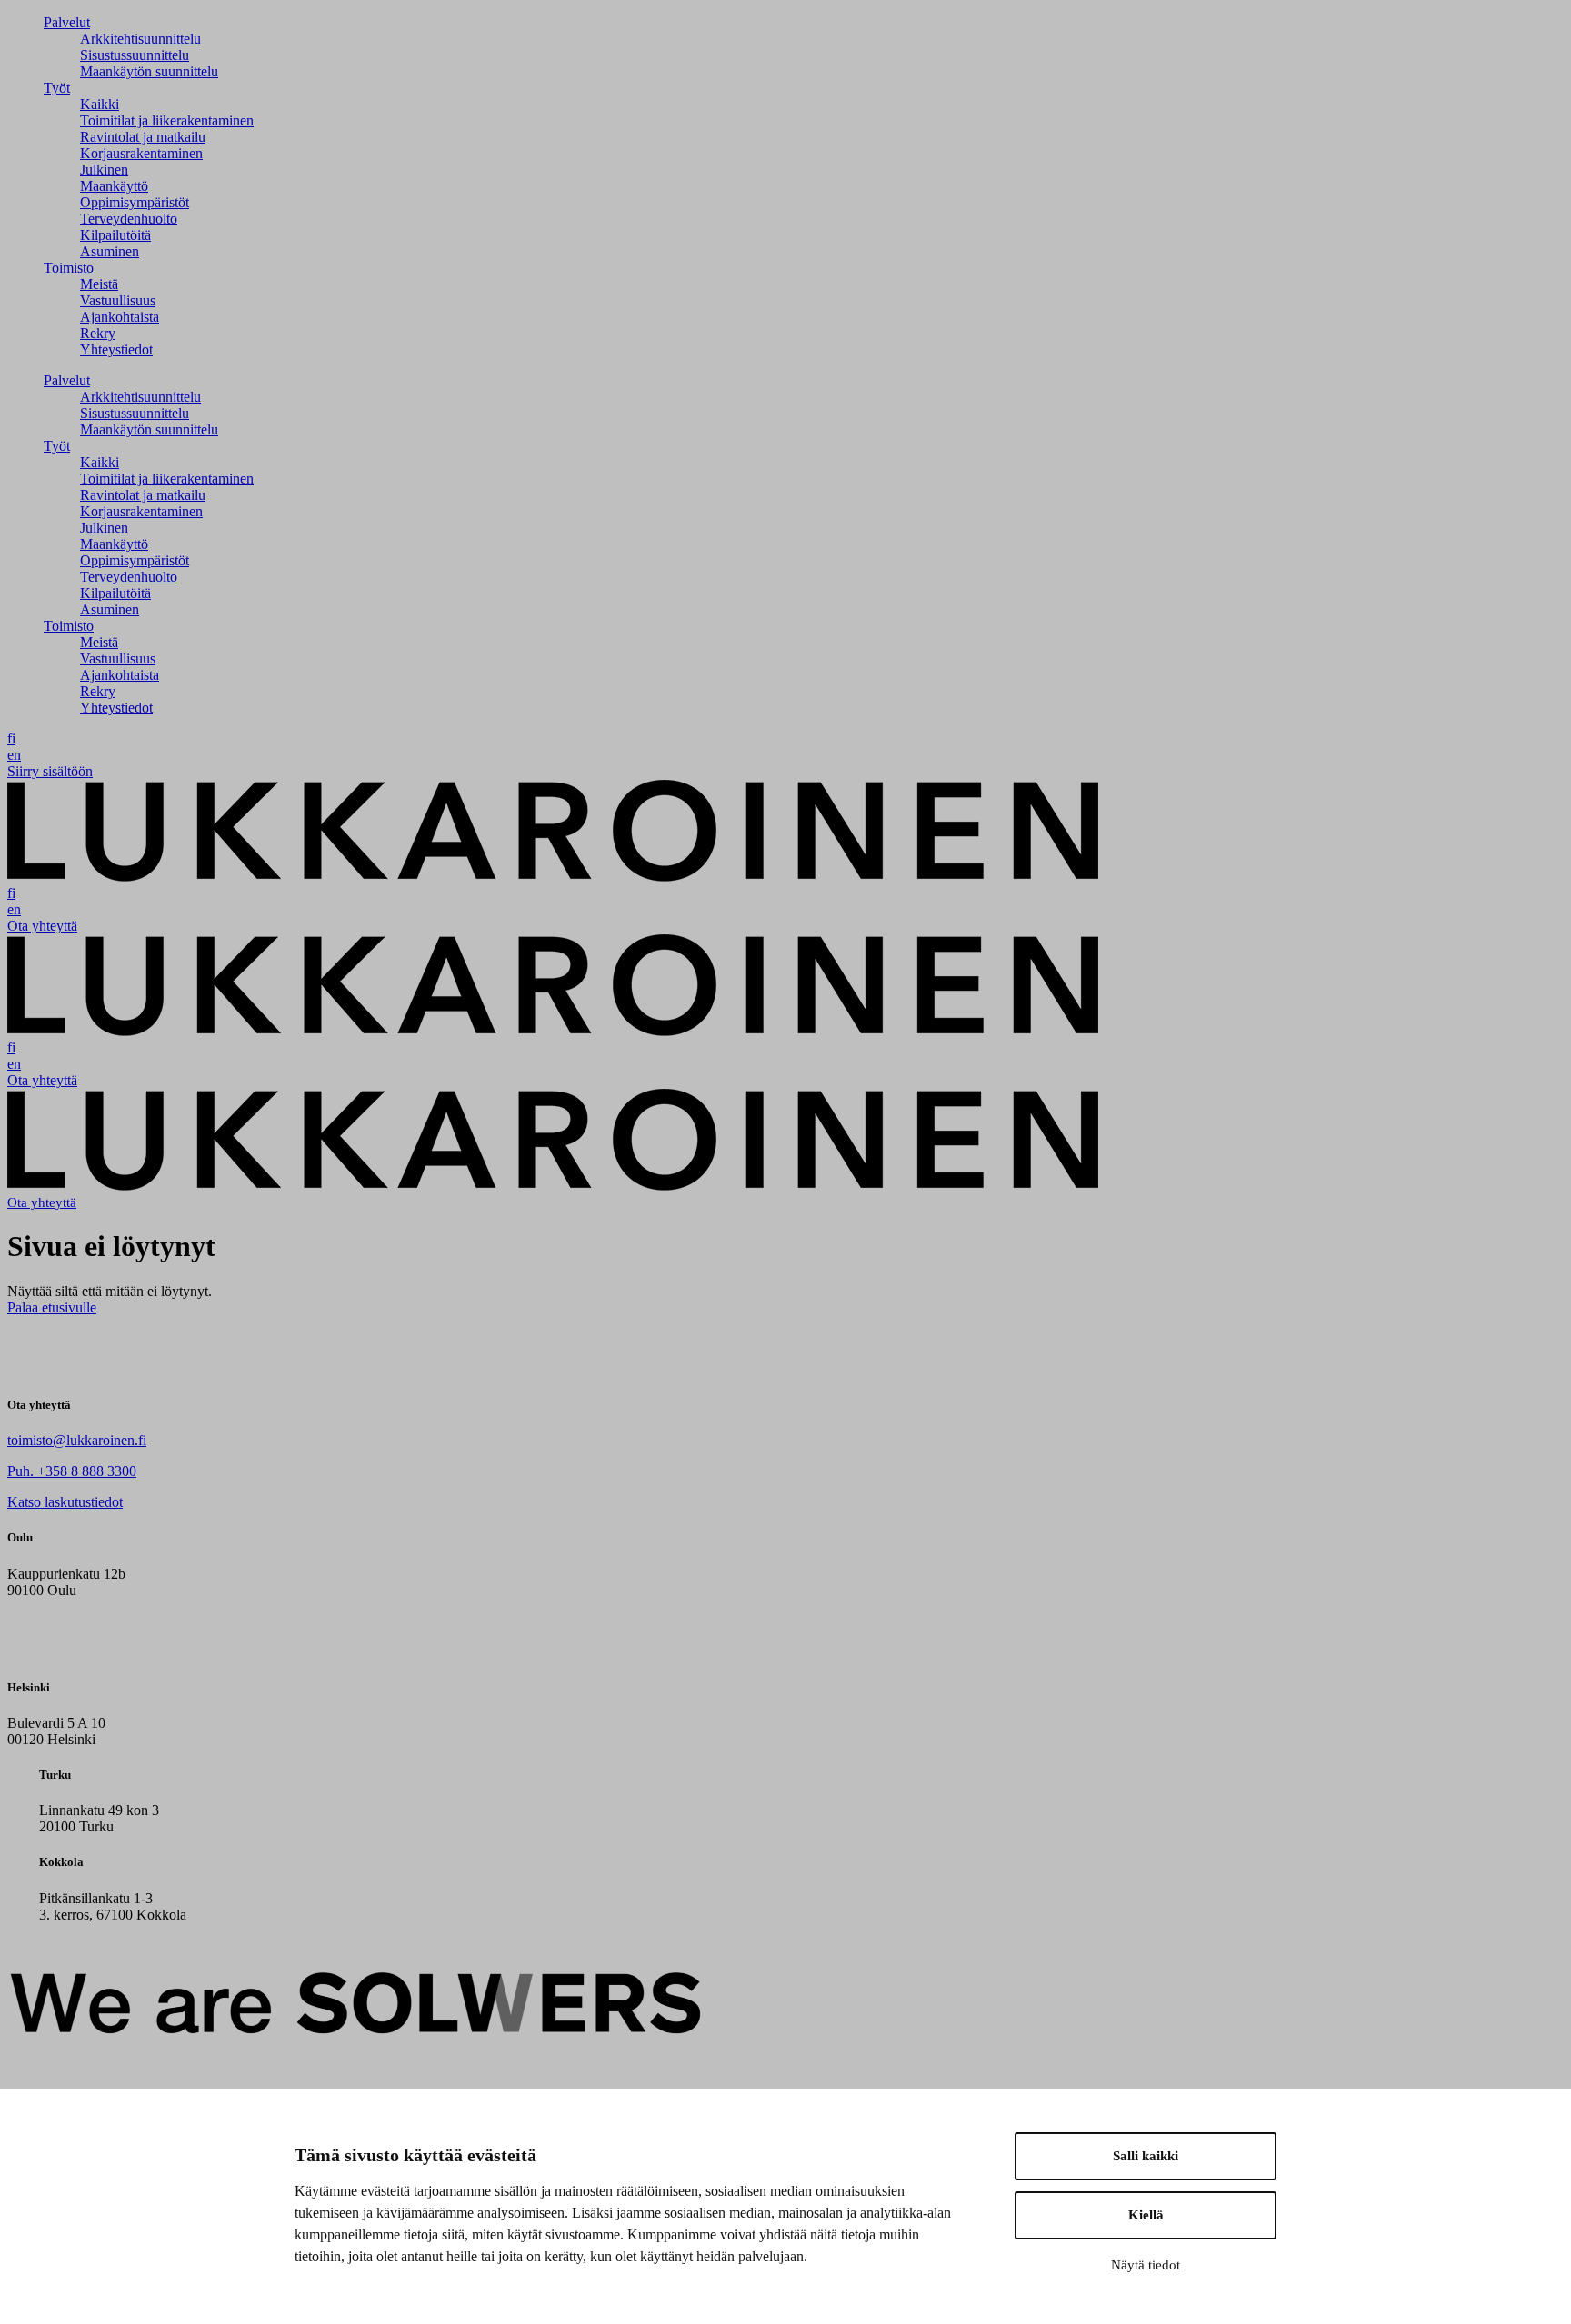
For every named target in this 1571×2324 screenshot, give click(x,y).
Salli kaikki (1146, 2156)
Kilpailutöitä (115, 235)
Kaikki (100, 104)
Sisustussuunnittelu (135, 55)
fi (11, 738)
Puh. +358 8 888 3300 (72, 1471)
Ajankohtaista (120, 317)
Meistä (99, 284)
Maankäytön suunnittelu (149, 71)
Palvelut (67, 22)
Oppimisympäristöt (135, 202)
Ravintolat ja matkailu (143, 137)
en (14, 755)
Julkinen (104, 170)
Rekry (98, 333)
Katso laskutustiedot (65, 1502)
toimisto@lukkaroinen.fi (77, 1440)
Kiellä (1146, 2215)
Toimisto (69, 268)
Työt (57, 88)
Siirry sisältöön (50, 771)
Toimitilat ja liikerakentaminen (167, 120)
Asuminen (110, 251)
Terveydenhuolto (129, 219)
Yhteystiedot (116, 349)
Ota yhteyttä (42, 926)
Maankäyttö (114, 186)
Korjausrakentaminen (141, 153)
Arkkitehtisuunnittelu (140, 39)
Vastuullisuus (118, 300)
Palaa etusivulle (52, 1307)
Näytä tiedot (1146, 2265)
